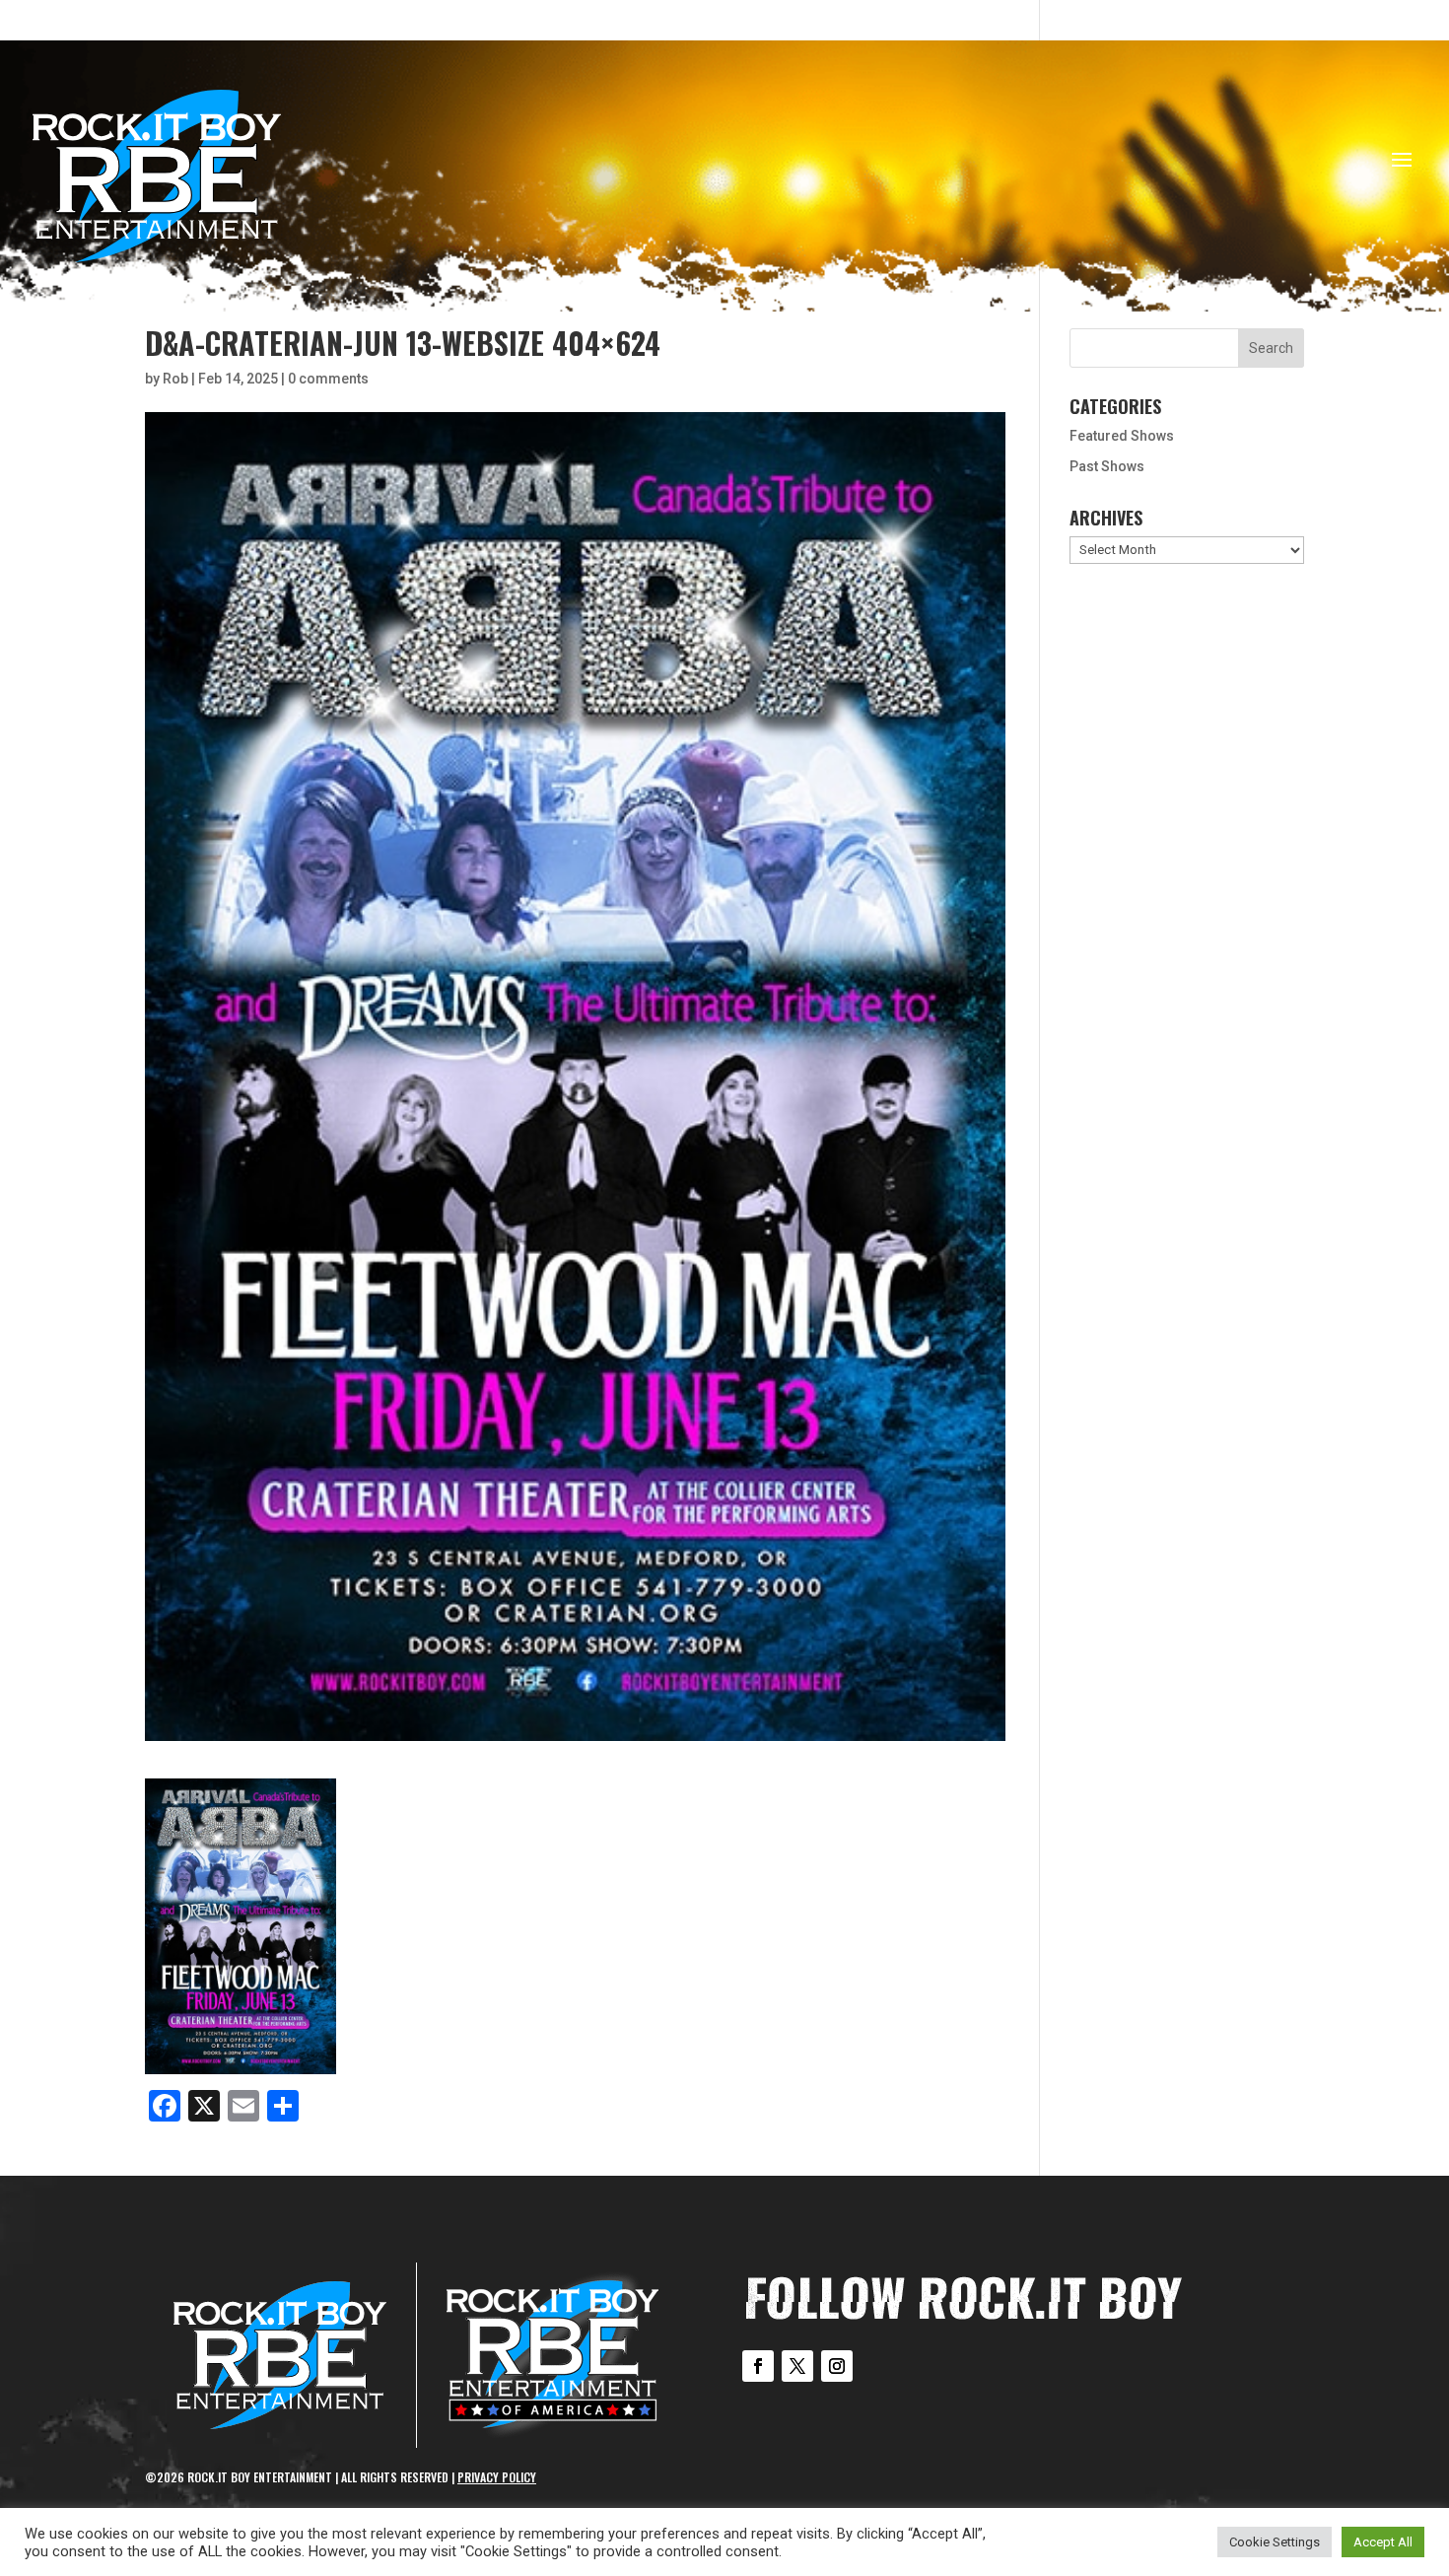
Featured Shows (1122, 436)
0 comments (328, 379)
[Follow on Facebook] (758, 2366)
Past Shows (1107, 466)
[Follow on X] (797, 2366)
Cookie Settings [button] (1275, 2542)
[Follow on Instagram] (837, 2366)
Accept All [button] (1383, 2542)
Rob (175, 379)
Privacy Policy (497, 2477)
